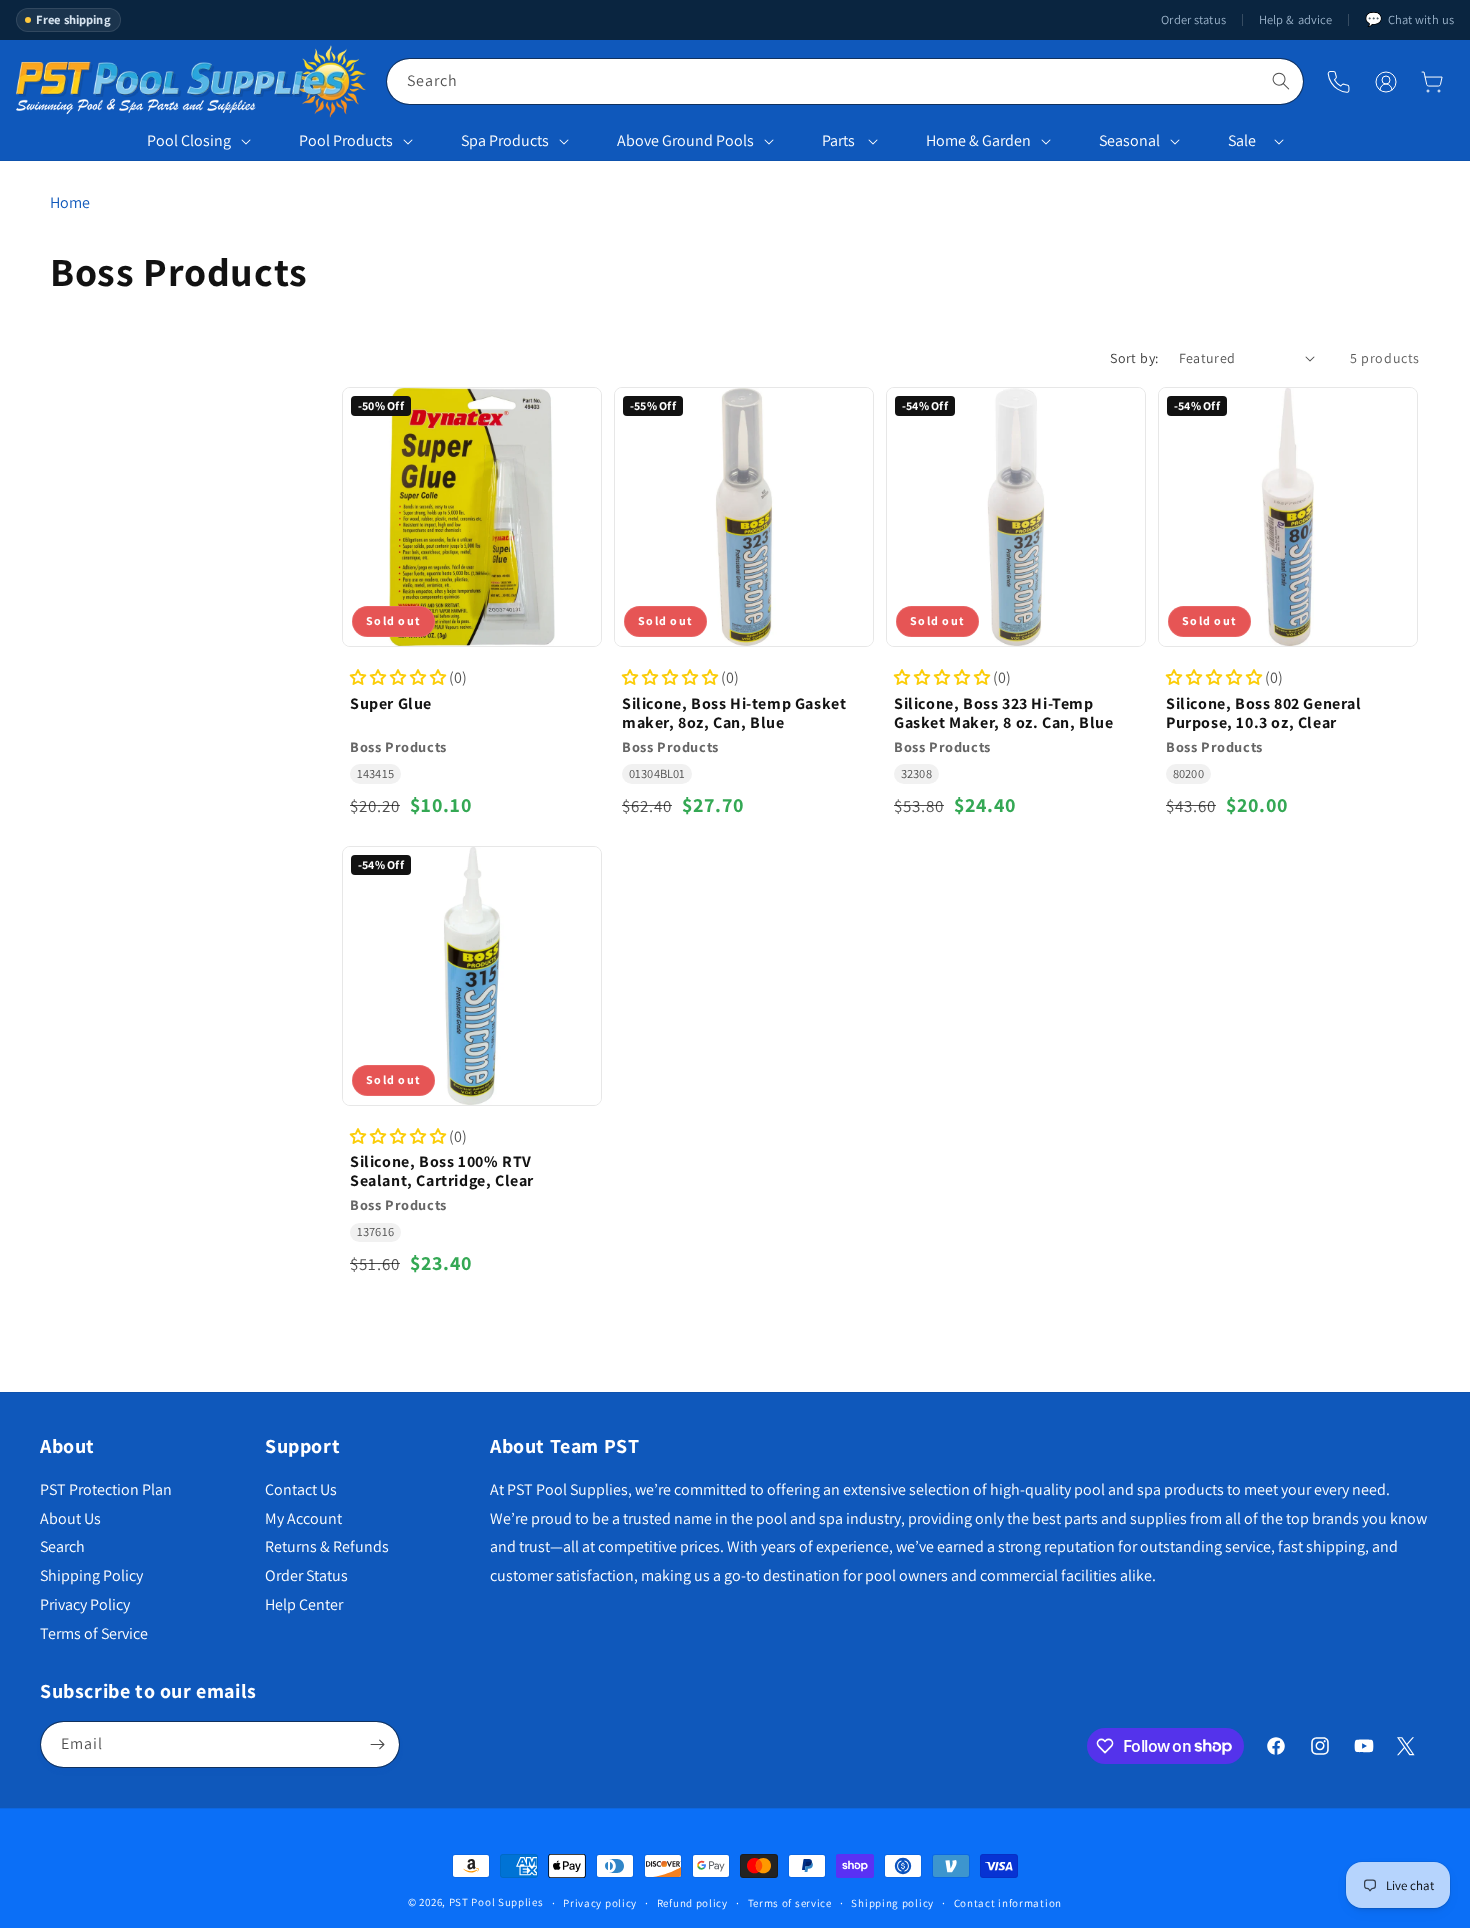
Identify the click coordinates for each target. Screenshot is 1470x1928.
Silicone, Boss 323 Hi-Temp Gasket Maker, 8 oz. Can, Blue (1003, 712)
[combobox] (845, 81)
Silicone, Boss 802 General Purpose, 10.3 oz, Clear (1264, 712)
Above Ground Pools (685, 140)
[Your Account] (1386, 82)
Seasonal (1129, 140)
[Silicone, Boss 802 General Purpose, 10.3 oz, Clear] (1288, 517)
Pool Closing (189, 140)
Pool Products (346, 140)
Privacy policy (600, 1902)
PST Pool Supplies (496, 1902)
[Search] (1281, 81)
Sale (1242, 140)
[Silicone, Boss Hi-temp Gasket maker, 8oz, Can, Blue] (744, 517)
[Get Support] (1338, 81)
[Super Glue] (472, 517)
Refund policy (692, 1902)
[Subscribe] (377, 1744)
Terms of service (790, 1902)
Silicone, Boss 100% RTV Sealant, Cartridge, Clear (442, 1172)
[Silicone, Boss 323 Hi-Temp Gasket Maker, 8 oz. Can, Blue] (1016, 517)
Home (70, 202)
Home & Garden (978, 140)
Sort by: (1134, 358)
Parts (838, 140)
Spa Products (505, 140)
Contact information (1008, 1902)
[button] (1432, 82)
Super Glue (391, 702)
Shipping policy (892, 1902)
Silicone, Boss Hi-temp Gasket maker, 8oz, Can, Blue (734, 712)
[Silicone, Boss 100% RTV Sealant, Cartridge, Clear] (472, 976)
